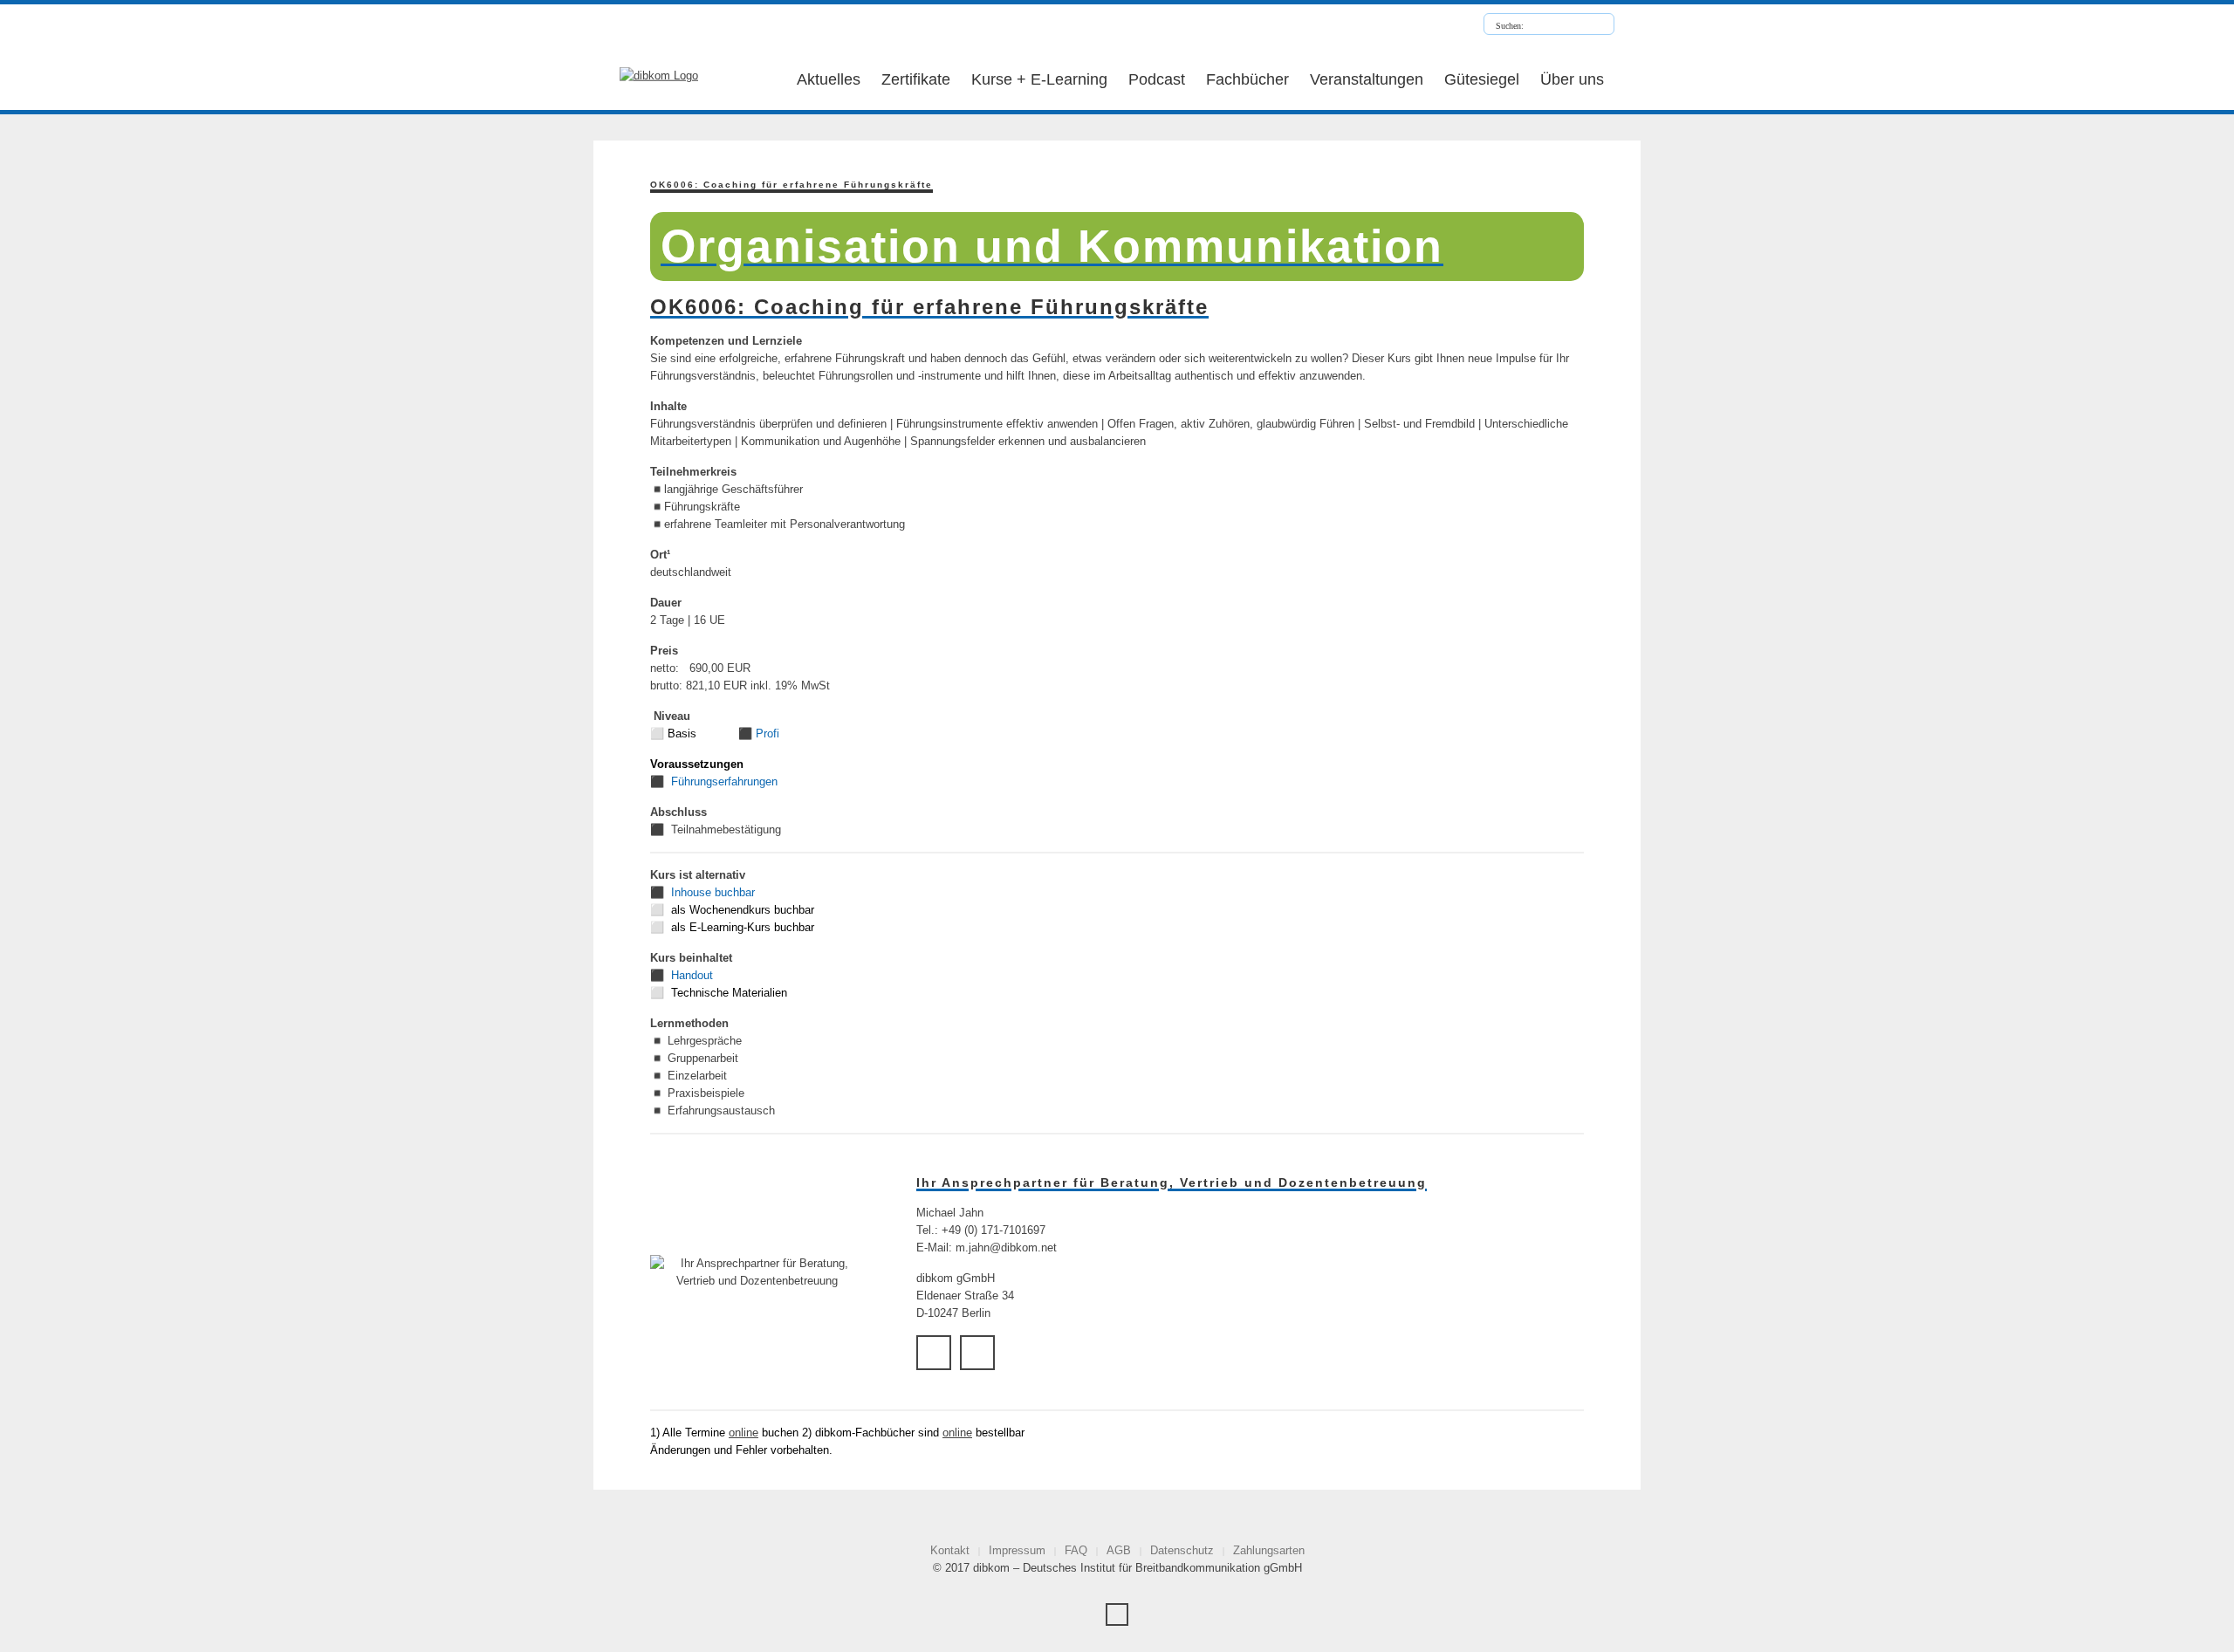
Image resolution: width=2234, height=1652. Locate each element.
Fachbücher (1247, 79)
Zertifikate (916, 79)
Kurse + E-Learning (1039, 79)
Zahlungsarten (1269, 1550)
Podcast (1157, 79)
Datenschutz (1182, 1550)
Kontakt (950, 1550)
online (744, 1433)
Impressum (1017, 1550)
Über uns (1572, 79)
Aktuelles (829, 79)
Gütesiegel (1482, 79)
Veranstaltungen (1367, 79)
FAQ (1076, 1550)
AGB (1119, 1550)
